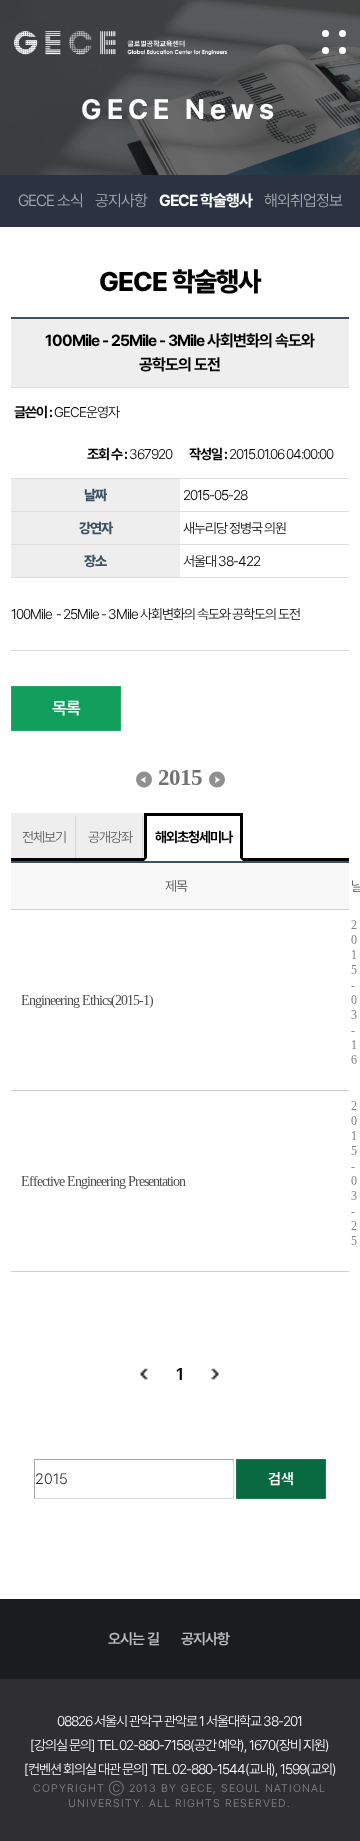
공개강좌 (110, 837)
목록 (66, 708)
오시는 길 (133, 1639)
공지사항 (121, 200)
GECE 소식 (50, 200)
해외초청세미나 (193, 837)
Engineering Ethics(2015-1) (87, 1000)
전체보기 (44, 837)
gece (140, 43)
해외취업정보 (303, 200)
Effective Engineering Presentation (103, 1181)
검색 (281, 1479)
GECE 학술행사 (205, 200)
